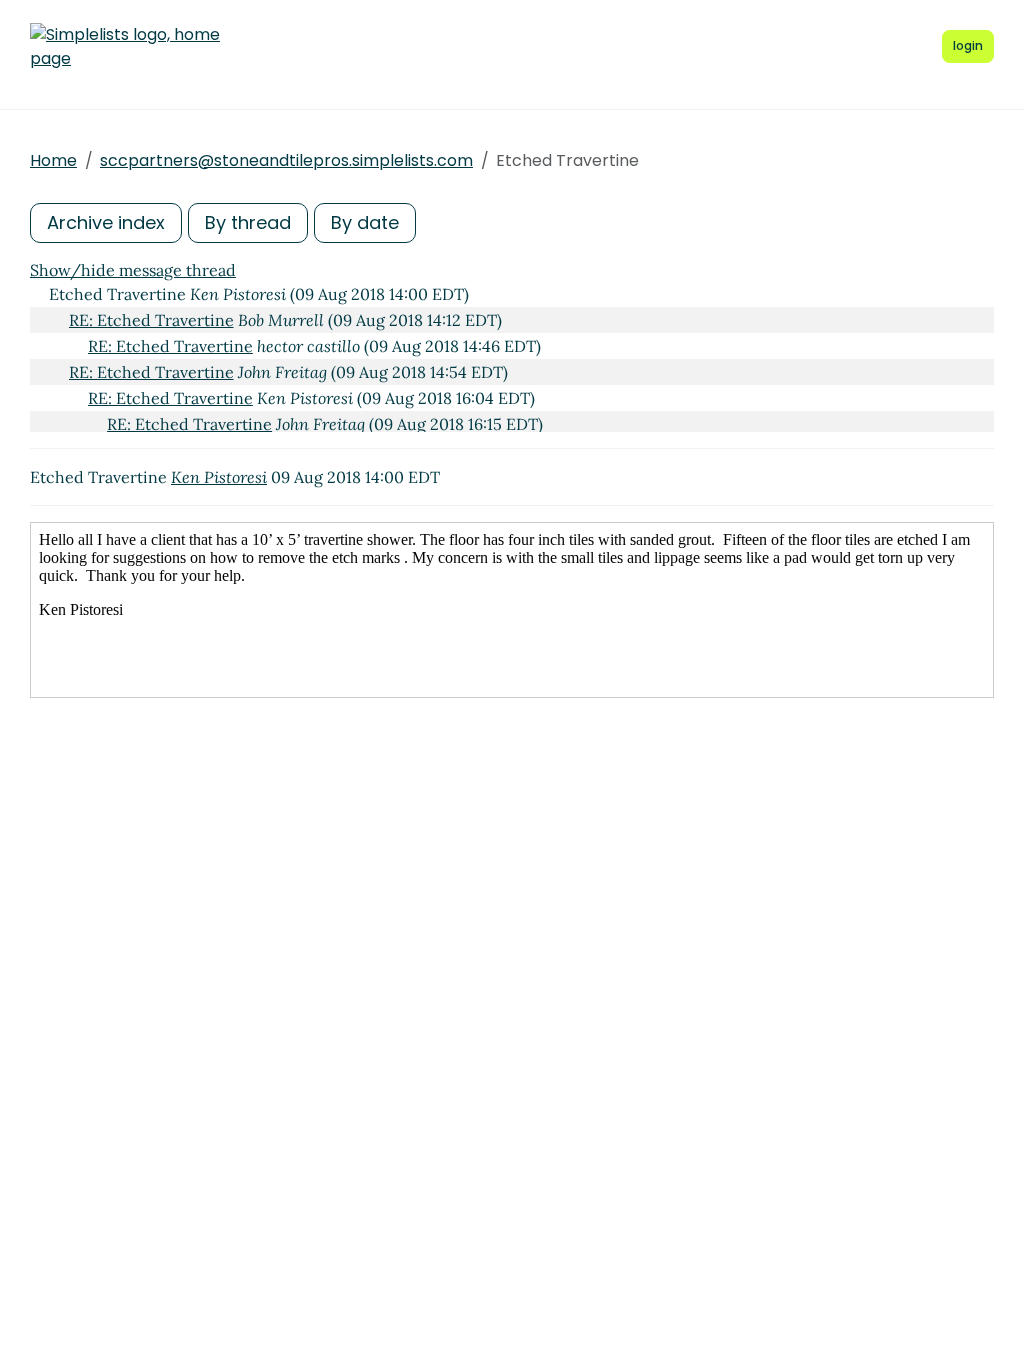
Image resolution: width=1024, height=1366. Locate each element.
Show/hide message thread (133, 270)
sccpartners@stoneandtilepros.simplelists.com (286, 160)
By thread (248, 222)
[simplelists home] (125, 47)
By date (365, 222)
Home (53, 160)
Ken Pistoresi (219, 477)
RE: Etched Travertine (151, 320)
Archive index (106, 222)
